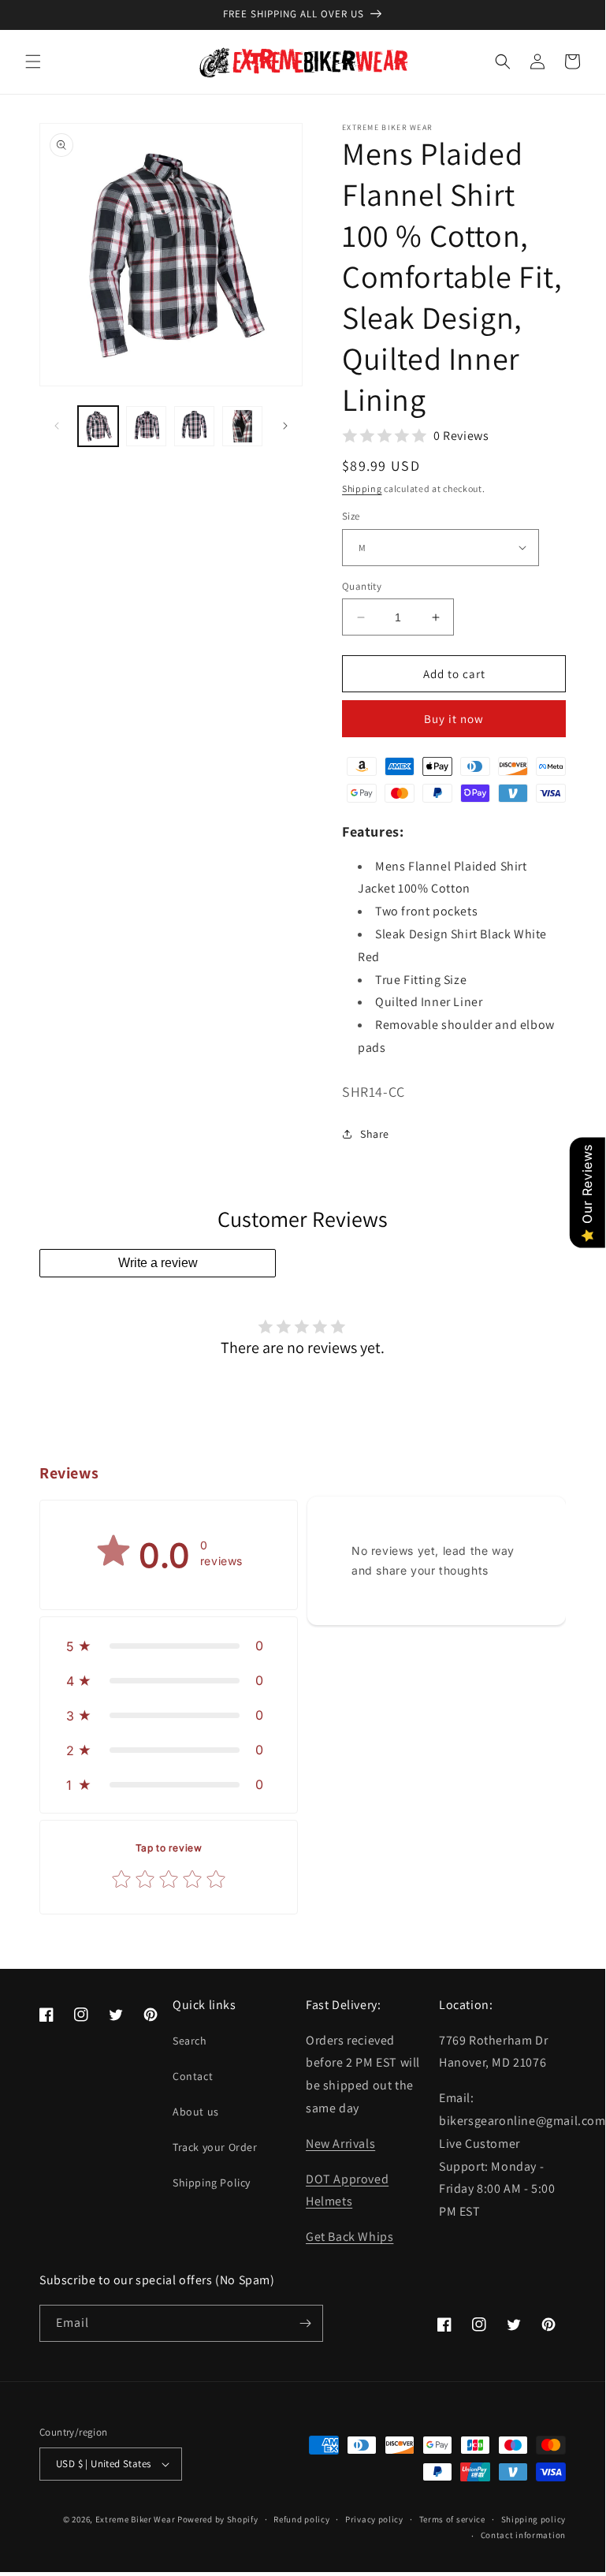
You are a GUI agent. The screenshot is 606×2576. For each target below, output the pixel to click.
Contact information (523, 2535)
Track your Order (215, 2147)
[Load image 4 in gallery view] (242, 426)
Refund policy (301, 2519)
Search (190, 2041)
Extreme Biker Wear (136, 2519)
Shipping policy (534, 2519)
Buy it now (454, 719)
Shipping (362, 488)
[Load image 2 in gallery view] (146, 426)
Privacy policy (374, 2519)
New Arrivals (340, 2144)
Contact (193, 2076)
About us (196, 2112)
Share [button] (375, 1134)
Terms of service (452, 2519)
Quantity (362, 586)
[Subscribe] (305, 2323)
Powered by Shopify (218, 2519)
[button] (33, 62)
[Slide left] (57, 426)
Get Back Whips (349, 2237)
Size (351, 516)
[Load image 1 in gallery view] (98, 426)
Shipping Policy (212, 2183)
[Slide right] (285, 426)
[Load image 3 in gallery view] (194, 426)
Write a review (158, 1263)
